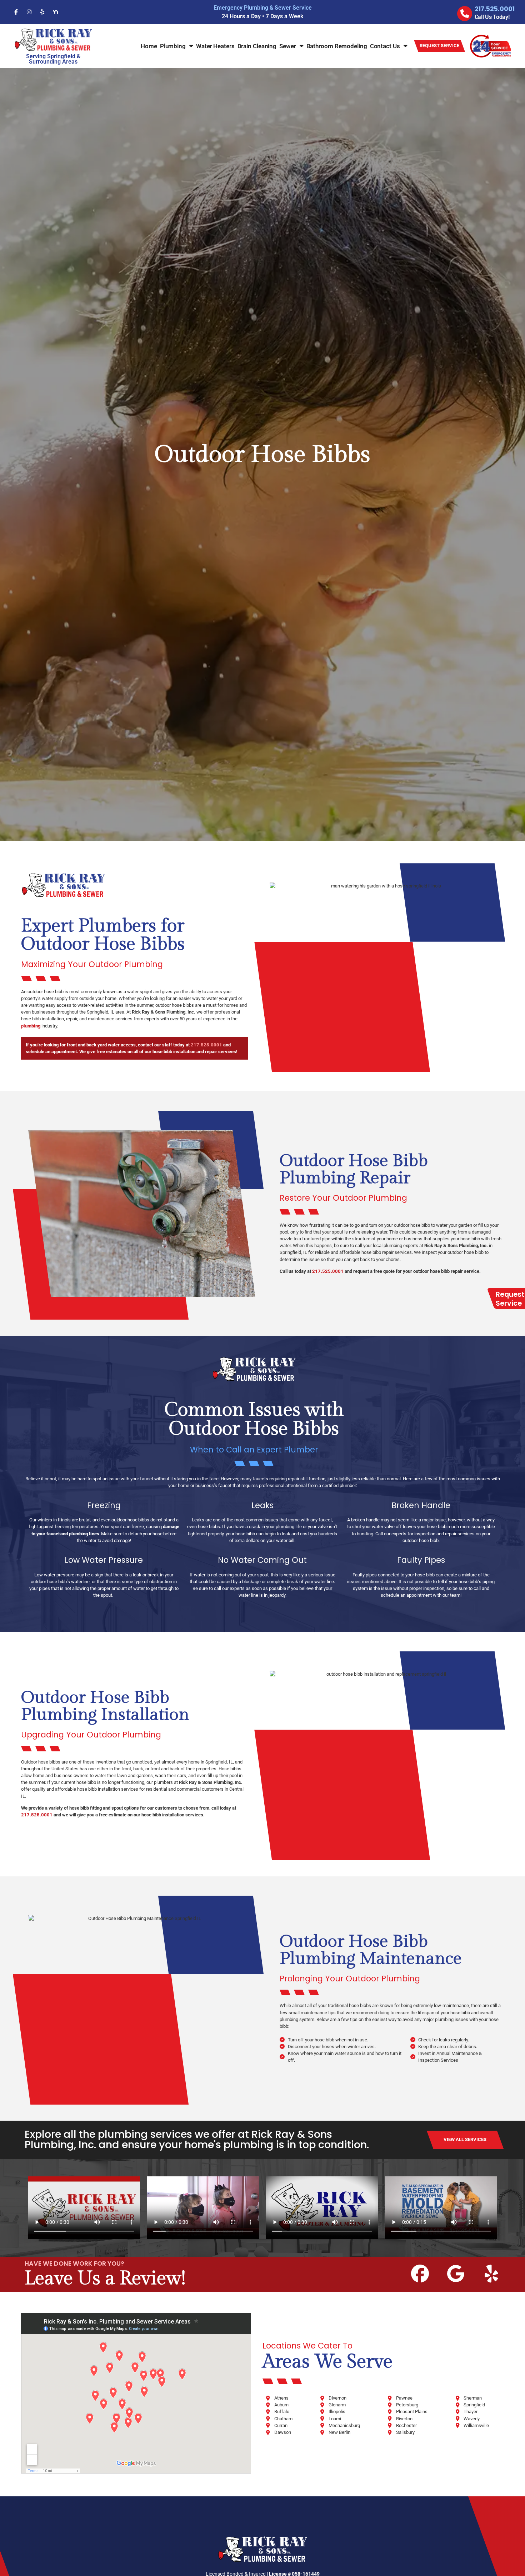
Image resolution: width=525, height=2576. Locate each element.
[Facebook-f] (16, 12)
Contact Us (385, 46)
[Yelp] (42, 12)
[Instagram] (29, 12)
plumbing (31, 1026)
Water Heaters (215, 46)
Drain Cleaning (257, 46)
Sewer (288, 46)
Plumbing (173, 46)
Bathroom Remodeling (337, 46)
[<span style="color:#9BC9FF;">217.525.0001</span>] (465, 14)
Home (149, 46)
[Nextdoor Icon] (55, 12)
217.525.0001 (206, 1045)
